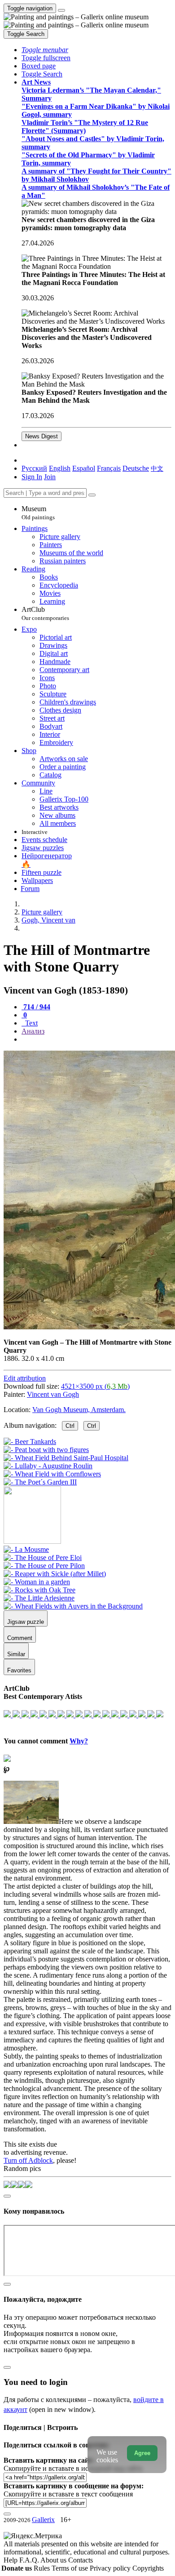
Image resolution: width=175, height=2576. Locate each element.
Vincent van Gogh (53, 1394)
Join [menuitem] (50, 477)
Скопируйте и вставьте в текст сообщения (68, 2494)
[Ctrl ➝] (26, 1549)
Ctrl (70, 1426)
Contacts (81, 2560)
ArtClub (45, 613)
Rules (43, 2568)
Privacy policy (111, 2568)
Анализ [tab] (33, 1031)
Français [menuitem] (109, 468)
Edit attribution (25, 1378)
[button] (45, 50)
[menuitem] (157, 468)
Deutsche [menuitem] (136, 468)
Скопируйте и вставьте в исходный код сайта (73, 2468)
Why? (79, 1741)
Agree (142, 2453)
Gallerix (43, 2520)
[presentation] (96, 1039)
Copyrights (148, 2568)
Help (11, 2560)
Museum (38, 513)
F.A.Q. (30, 2560)
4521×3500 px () (95, 1386)
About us (54, 2560)
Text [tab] (31, 1023)
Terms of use (71, 2568)
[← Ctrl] (40, 1482)
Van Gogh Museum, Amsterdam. (79, 1410)
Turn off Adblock (28, 2160)
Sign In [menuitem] (32, 477)
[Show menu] (61, 10)
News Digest (42, 436)
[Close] (92, 495)
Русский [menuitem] (34, 468)
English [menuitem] (60, 468)
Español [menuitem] (84, 468)
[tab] (36, 1007)
